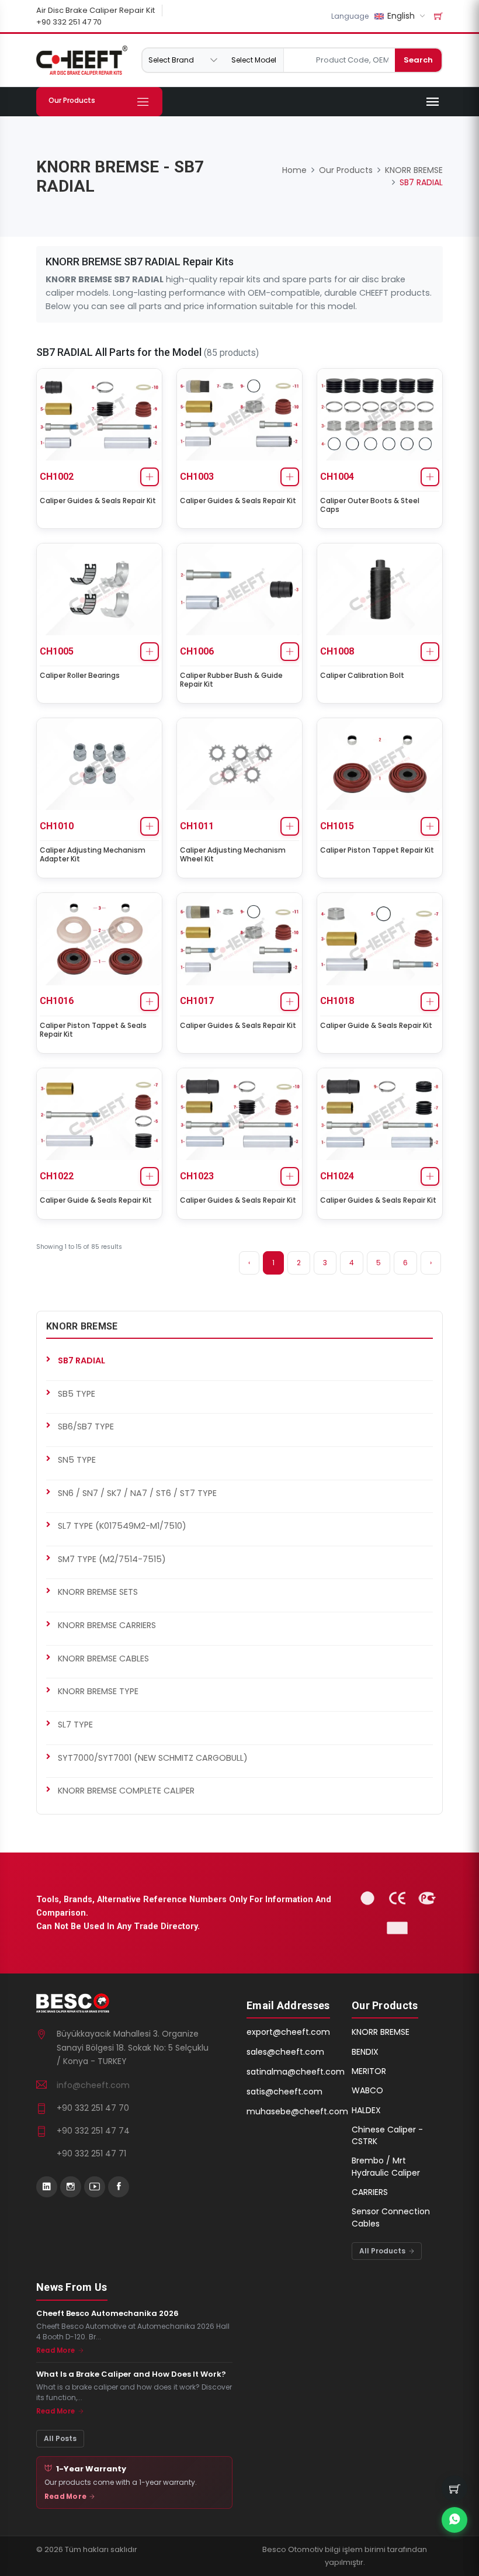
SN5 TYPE (77, 1460)
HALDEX (366, 2110)
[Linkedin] (47, 2187)
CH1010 (57, 826)
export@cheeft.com (288, 2032)
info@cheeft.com (93, 2085)
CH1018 (337, 1001)
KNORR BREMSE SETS (98, 1592)
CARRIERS (370, 2192)
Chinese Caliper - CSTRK (387, 2135)
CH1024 (337, 1176)
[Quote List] (438, 16)
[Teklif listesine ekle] (150, 477)
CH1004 (337, 477)
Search (418, 60)
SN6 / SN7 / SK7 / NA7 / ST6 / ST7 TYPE (137, 1493)
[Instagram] (71, 2187)
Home (294, 170)
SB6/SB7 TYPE (86, 1427)
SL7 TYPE (75, 1725)
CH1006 (197, 651)
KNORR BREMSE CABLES (103, 1659)
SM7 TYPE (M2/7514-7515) (112, 1559)
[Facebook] (119, 2187)
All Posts (60, 2438)
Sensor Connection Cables (391, 2217)
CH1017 (197, 1001)
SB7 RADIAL (81, 1360)
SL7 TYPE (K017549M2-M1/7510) (122, 1526)
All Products (383, 2251)
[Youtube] (95, 2187)
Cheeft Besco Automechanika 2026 (107, 2314)
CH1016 (57, 1001)
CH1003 (197, 477)
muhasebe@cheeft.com (297, 2111)
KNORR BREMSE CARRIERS (107, 1625)
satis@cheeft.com (284, 2092)
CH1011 (197, 826)
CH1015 (337, 826)
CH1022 (57, 1176)
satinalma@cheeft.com (296, 2072)
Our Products (346, 170)
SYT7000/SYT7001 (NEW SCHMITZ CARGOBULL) (153, 1758)
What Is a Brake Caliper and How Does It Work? (131, 2374)
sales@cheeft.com (285, 2052)
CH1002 (57, 477)
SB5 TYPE (77, 1394)
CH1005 (57, 651)
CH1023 (197, 1176)
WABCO (367, 2090)
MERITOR (369, 2071)
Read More (56, 2350)
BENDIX (365, 2052)
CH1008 (337, 651)
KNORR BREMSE (414, 170)
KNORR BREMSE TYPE (98, 1691)
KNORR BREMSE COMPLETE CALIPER (126, 1791)
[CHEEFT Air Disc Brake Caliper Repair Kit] (82, 60)
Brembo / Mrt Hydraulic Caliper (386, 2166)
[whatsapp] (454, 2520)
